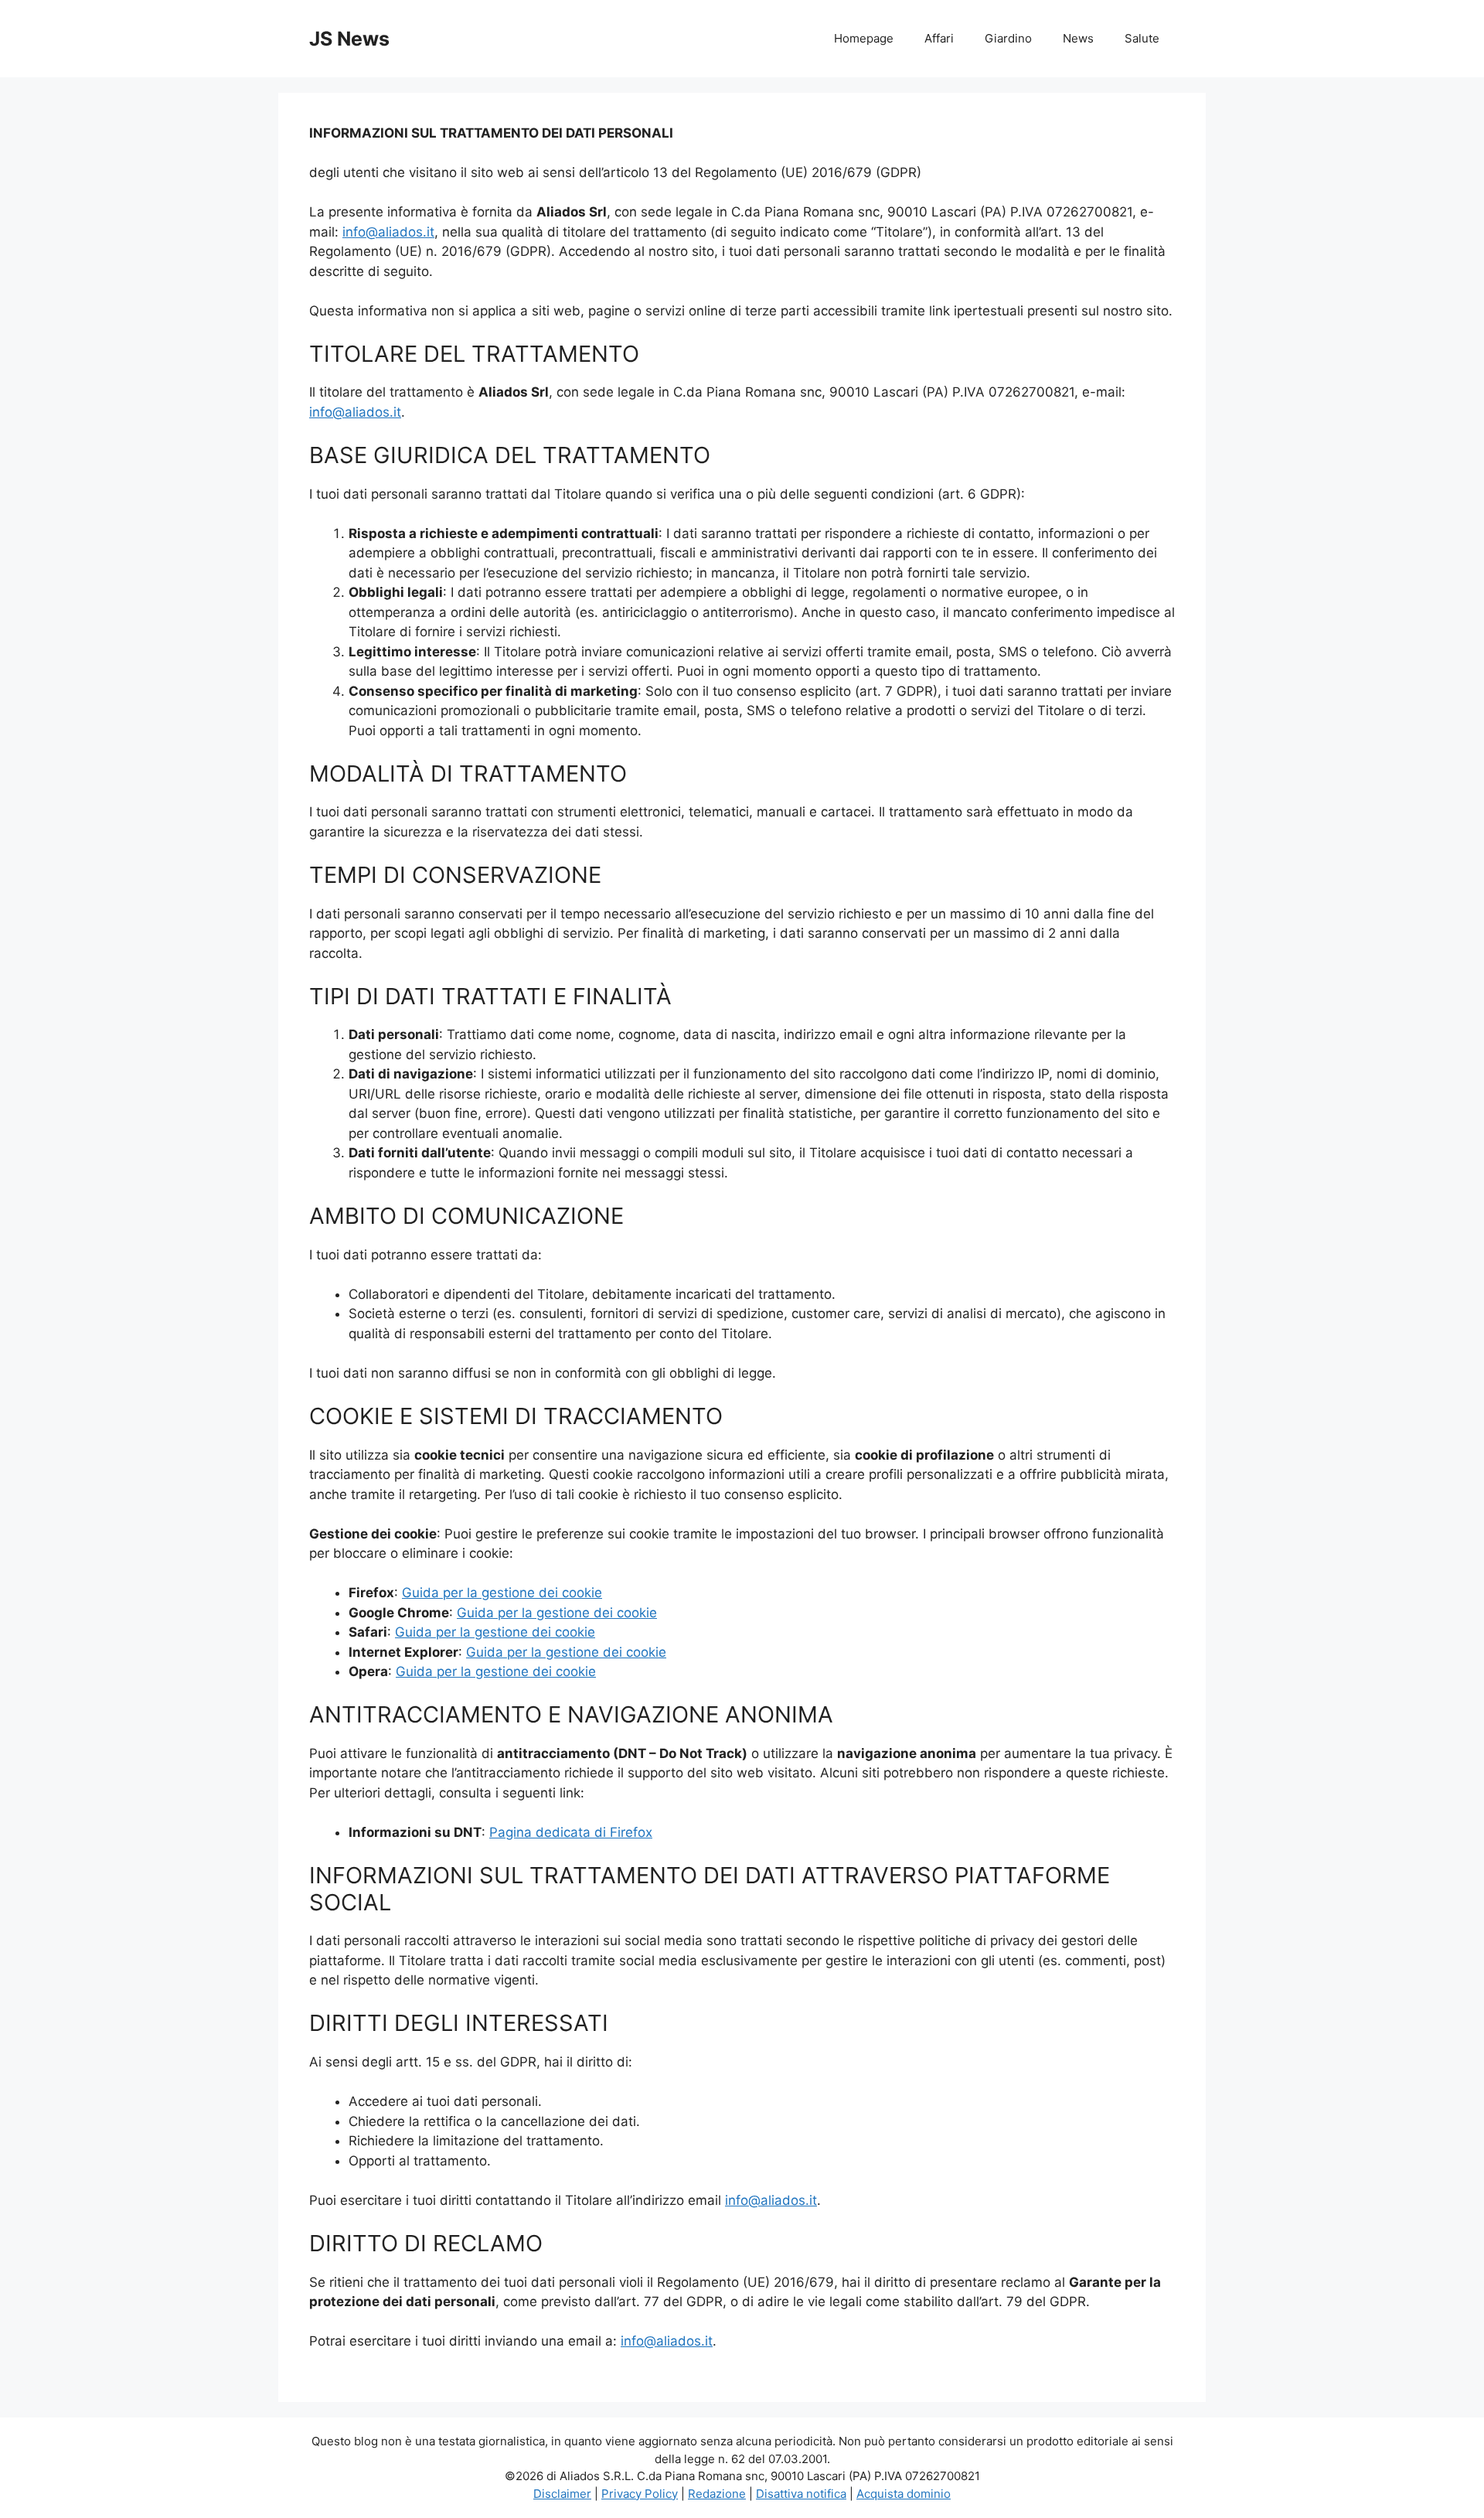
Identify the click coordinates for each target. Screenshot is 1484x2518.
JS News (349, 39)
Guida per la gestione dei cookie (502, 1593)
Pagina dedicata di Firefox (571, 1832)
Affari (939, 38)
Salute (1142, 38)
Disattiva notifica (801, 2494)
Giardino (1008, 38)
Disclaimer (562, 2494)
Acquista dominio (904, 2494)
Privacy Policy (640, 2494)
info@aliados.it (388, 232)
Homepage (864, 38)
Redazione (717, 2494)
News (1078, 38)
